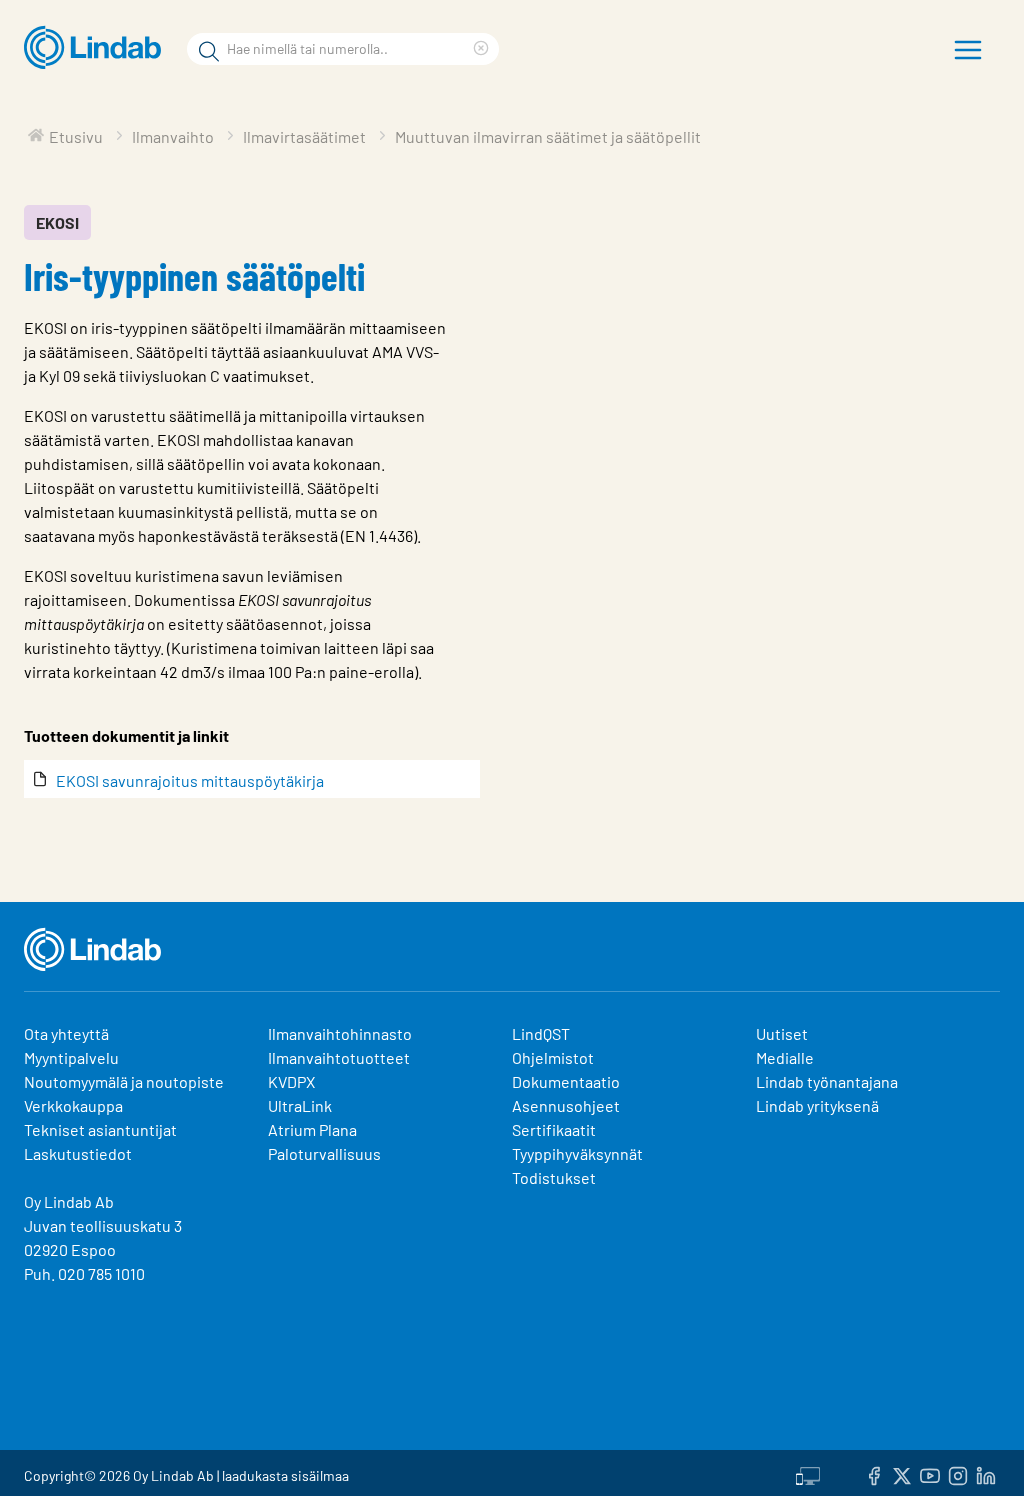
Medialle (785, 1057)
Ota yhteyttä (66, 1033)
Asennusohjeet (566, 1105)
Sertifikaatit (554, 1129)
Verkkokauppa (73, 1105)
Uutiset (782, 1033)
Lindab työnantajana (827, 1081)
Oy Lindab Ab (69, 1201)
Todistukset (554, 1177)
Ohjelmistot (554, 1057)
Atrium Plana (312, 1129)
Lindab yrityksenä (817, 1105)
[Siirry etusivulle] (97, 48)
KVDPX (291, 1081)
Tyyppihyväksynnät (577, 1153)
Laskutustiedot (78, 1153)
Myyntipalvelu (71, 1057)
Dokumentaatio (566, 1081)
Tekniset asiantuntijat (100, 1129)
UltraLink (300, 1105)
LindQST (541, 1033)
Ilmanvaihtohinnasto (340, 1033)
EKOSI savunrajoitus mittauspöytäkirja (190, 780)
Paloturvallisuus (324, 1153)
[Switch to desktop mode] (808, 1473)
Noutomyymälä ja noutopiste (124, 1081)
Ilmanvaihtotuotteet (339, 1057)
